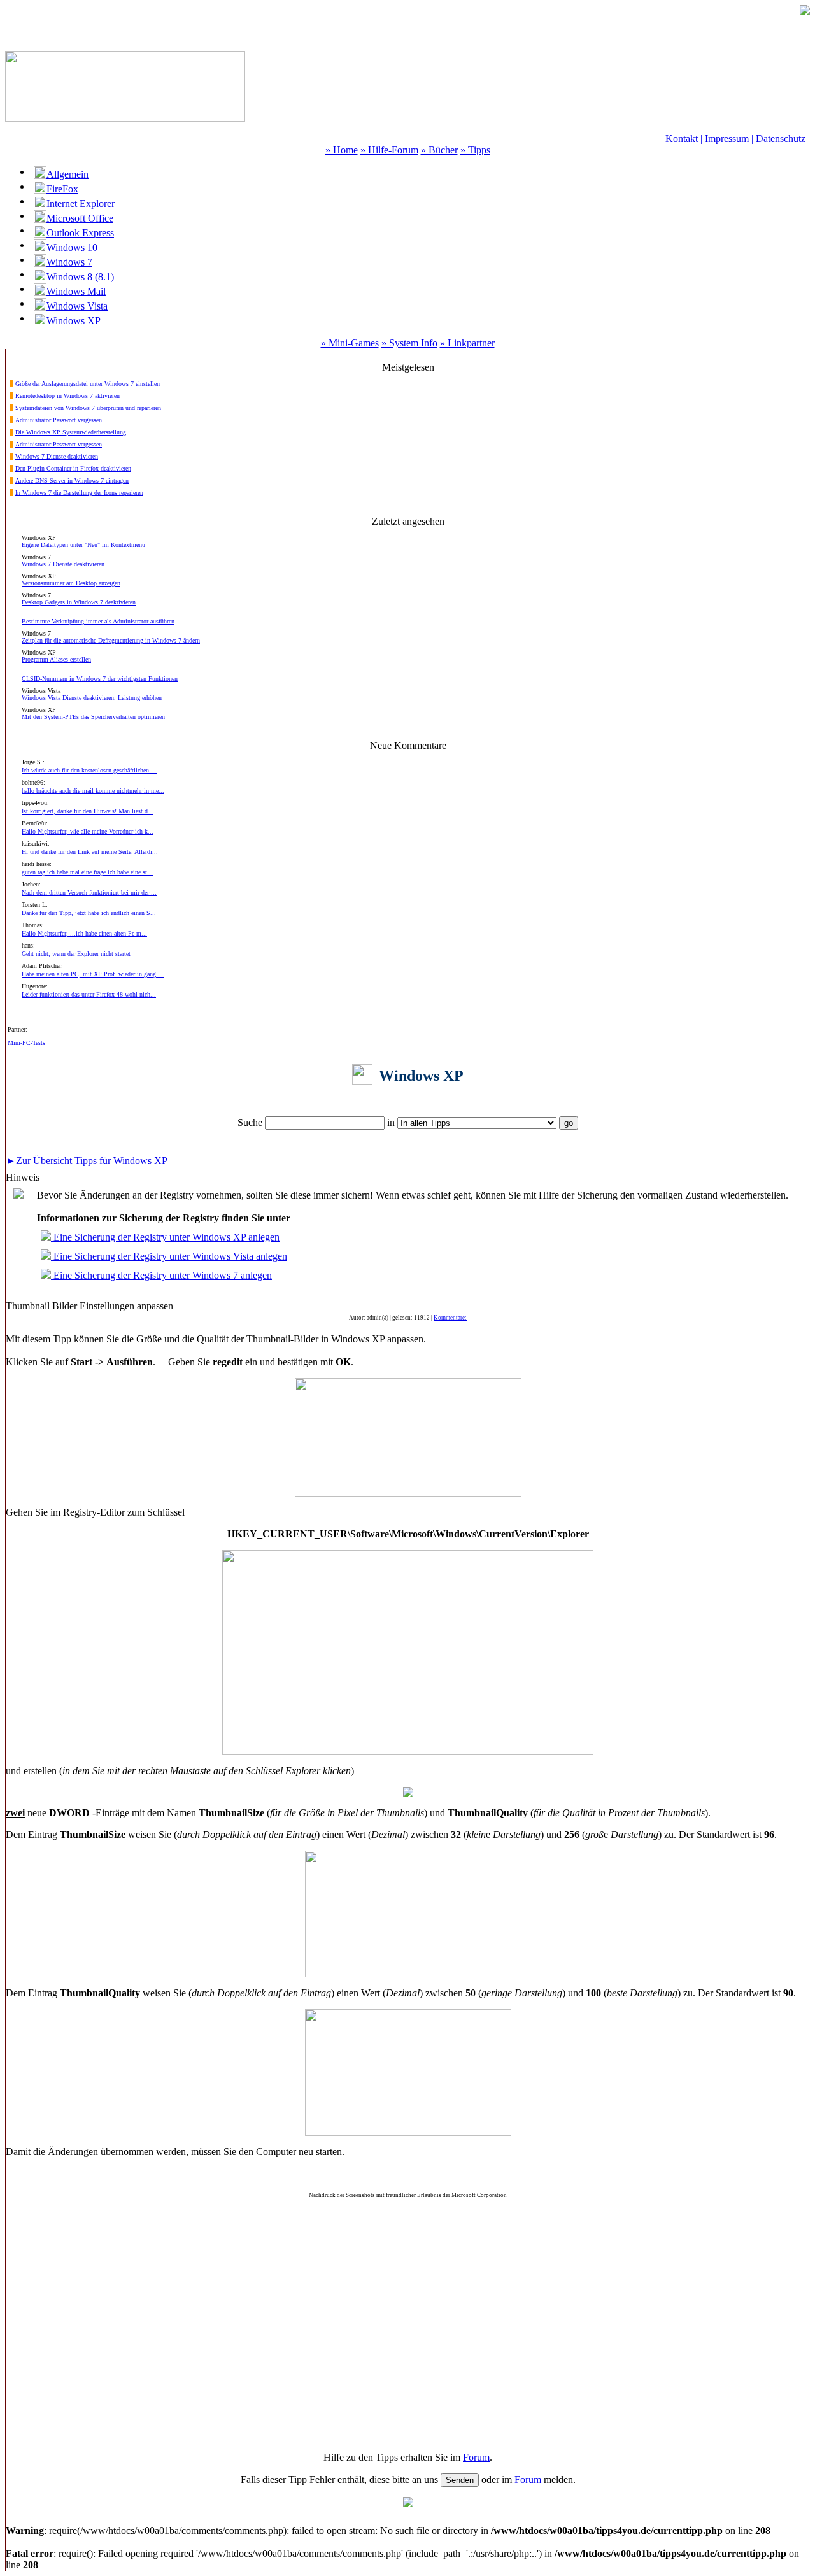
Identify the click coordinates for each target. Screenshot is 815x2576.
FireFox (62, 189)
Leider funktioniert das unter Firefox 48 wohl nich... (89, 994)
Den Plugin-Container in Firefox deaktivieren (73, 468)
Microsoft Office (80, 218)
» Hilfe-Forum (389, 150)
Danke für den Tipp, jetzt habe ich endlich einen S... (89, 913)
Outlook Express (80, 233)
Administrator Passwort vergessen (59, 420)
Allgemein (67, 174)
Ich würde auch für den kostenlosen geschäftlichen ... (89, 770)
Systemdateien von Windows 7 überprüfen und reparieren (88, 408)
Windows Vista (77, 306)
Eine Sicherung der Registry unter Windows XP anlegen (165, 1237)
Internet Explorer (81, 203)
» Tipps (475, 150)
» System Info (409, 343)
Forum (476, 2457)
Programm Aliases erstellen (56, 659)
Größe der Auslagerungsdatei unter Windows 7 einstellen (88, 384)
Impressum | (730, 139)
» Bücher (439, 150)
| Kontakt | (683, 139)
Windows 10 (72, 247)
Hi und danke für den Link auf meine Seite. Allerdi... (90, 852)
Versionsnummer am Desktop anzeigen (71, 583)
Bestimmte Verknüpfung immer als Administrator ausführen (98, 621)
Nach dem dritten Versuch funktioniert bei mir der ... (89, 893)
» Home (342, 150)
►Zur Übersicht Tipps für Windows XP (87, 1161)
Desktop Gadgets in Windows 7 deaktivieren (79, 602)
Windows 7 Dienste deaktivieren (57, 456)
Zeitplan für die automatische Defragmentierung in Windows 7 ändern (111, 640)
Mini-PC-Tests (26, 1043)
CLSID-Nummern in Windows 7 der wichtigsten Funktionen (100, 679)
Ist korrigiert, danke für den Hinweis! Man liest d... (88, 811)
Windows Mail (76, 291)
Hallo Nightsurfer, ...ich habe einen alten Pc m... (84, 933)
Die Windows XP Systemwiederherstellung (71, 432)
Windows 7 (69, 262)
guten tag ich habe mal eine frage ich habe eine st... (87, 872)
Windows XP (74, 321)
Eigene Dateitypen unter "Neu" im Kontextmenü (83, 545)
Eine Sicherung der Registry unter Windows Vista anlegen (169, 1256)
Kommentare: (450, 1318)
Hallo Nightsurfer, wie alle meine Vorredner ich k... (88, 831)
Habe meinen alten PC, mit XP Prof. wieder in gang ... (93, 974)
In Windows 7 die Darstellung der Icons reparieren (79, 493)
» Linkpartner (467, 343)
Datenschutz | (783, 139)
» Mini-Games (350, 343)
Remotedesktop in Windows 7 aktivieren (67, 396)
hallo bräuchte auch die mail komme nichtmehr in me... (93, 791)
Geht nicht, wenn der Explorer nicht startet (76, 954)
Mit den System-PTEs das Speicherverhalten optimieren (93, 717)
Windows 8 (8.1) (80, 277)
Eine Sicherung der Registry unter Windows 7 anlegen (161, 1275)
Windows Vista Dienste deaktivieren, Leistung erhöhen (92, 698)
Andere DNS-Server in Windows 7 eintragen (72, 480)
